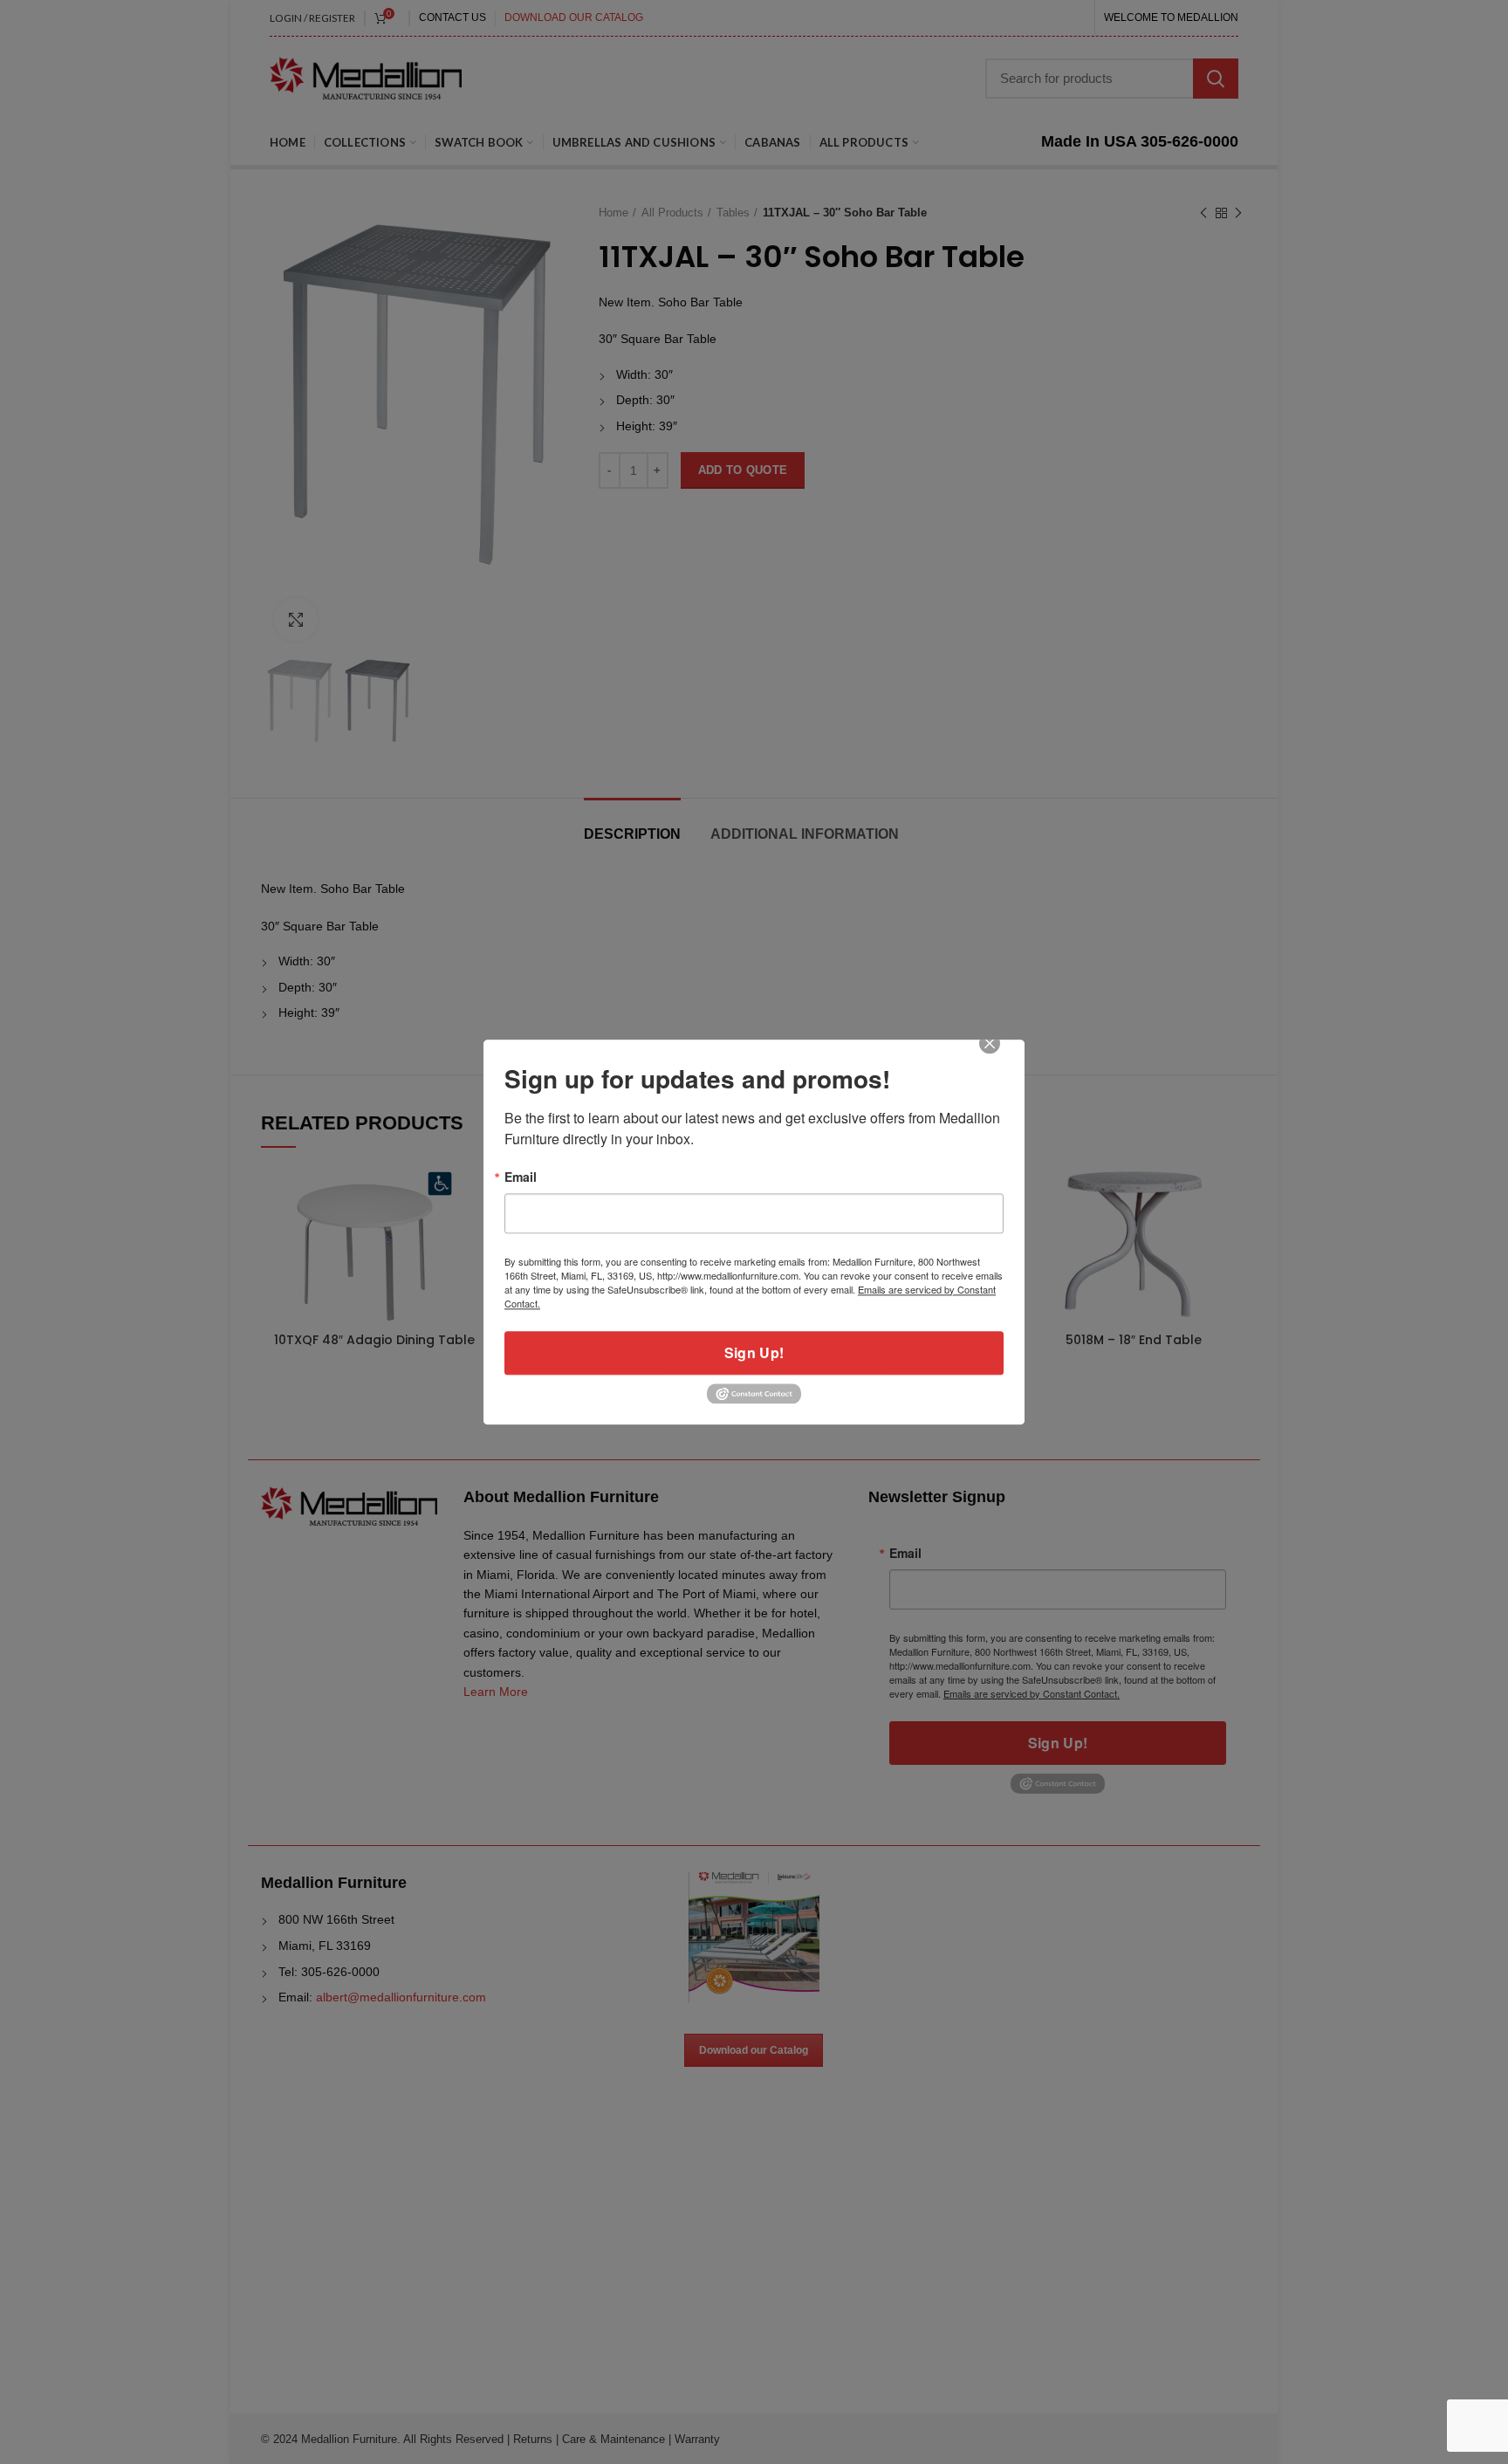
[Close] (1002, 1055)
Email (521, 1177)
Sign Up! (754, 1352)
